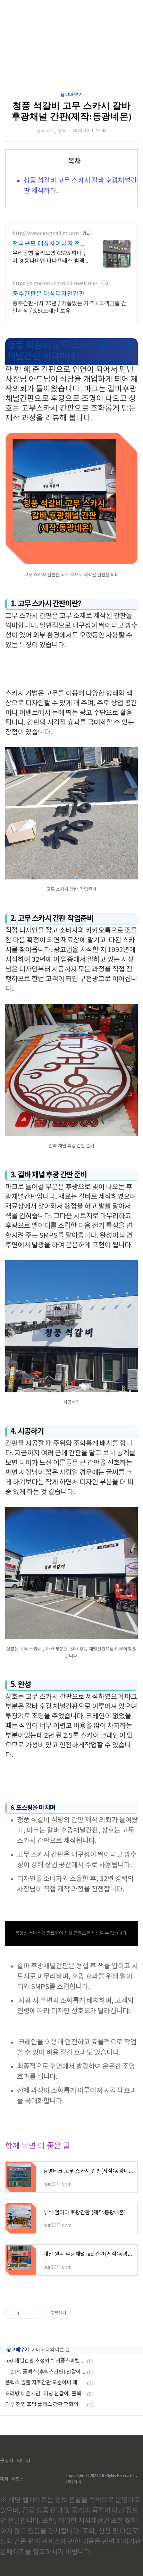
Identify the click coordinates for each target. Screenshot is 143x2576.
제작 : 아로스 (12, 2479)
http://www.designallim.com (46, 234)
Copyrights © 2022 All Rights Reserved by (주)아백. (102, 2479)
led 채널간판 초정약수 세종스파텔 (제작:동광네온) (45, 2361)
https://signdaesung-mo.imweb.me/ (55, 284)
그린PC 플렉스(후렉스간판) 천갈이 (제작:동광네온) (45, 2372)
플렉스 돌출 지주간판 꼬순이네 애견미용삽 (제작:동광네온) (45, 2383)
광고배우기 (72, 94)
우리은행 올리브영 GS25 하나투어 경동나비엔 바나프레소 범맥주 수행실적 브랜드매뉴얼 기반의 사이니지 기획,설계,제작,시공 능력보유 (50, 257)
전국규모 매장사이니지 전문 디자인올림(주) (49, 244)
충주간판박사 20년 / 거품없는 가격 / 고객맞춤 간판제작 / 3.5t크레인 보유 (69, 307)
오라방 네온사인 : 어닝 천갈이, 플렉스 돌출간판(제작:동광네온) (45, 2394)
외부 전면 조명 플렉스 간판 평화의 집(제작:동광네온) (45, 2405)
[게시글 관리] (35, 2313)
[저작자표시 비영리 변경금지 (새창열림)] (82, 2313)
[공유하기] (26, 2313)
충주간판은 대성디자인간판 (49, 294)
